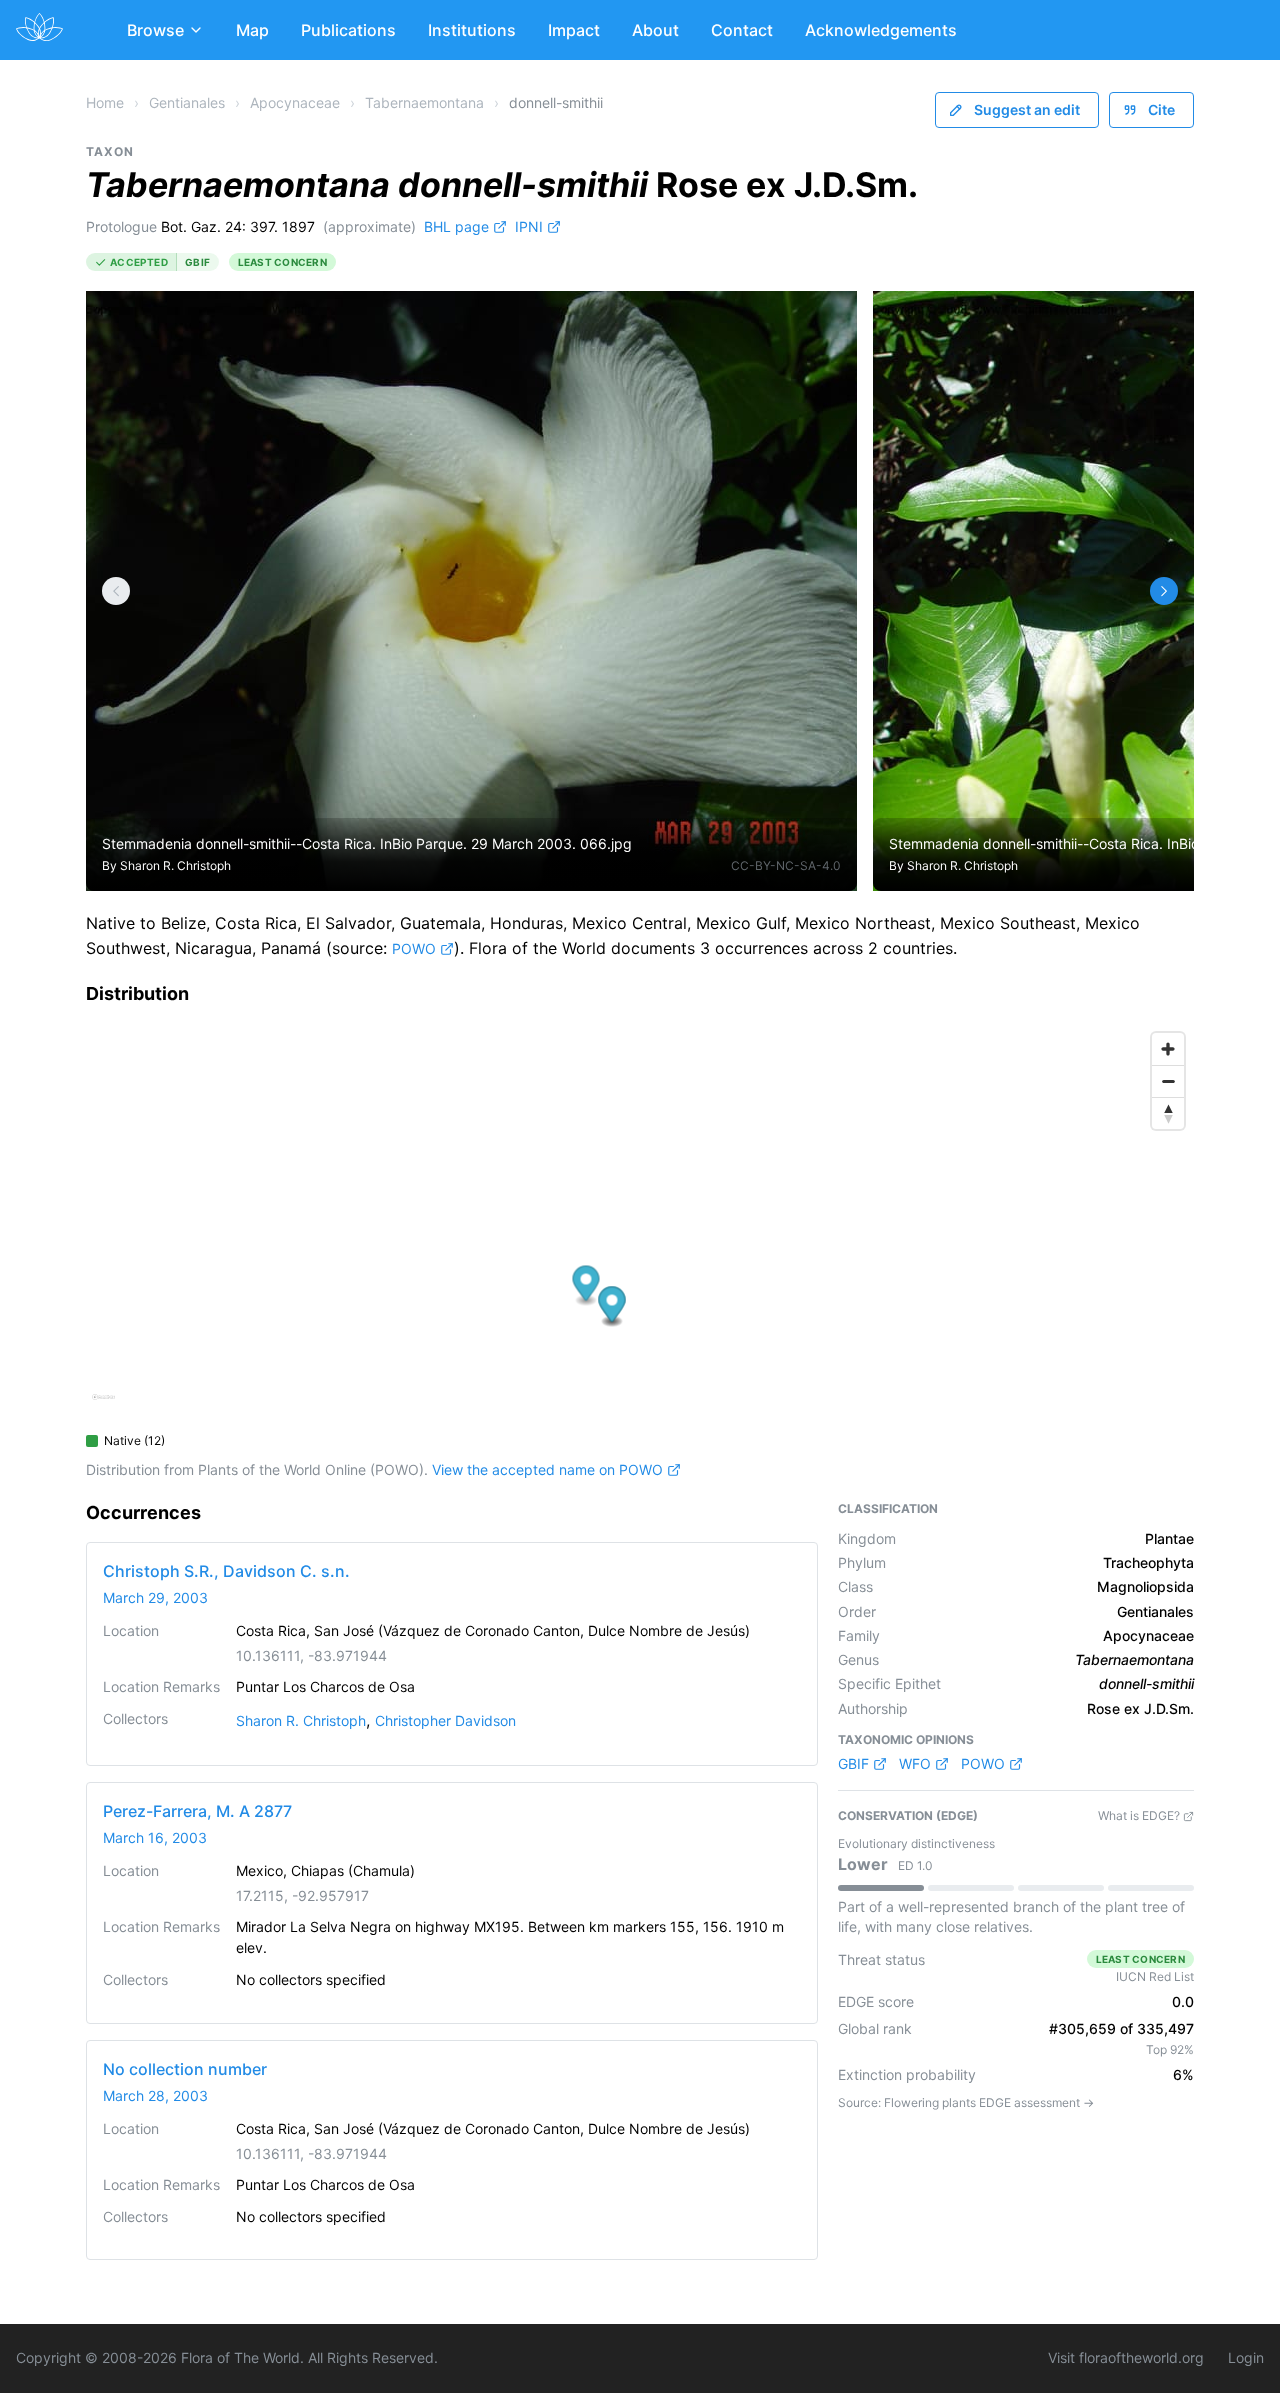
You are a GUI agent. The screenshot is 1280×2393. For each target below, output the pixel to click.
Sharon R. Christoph (175, 865)
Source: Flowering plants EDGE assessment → (966, 2102)
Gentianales (187, 102)
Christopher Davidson (445, 1720)
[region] (640, 1223)
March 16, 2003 (155, 1837)
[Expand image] (826, 321)
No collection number (185, 2069)
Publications (348, 30)
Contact (742, 30)
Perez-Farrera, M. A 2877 (197, 1811)
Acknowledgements (881, 30)
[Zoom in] (1168, 1049)
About (655, 30)
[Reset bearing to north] (1168, 1113)
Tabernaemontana (424, 102)
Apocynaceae (295, 102)
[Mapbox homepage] (103, 1405)
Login (1246, 2357)
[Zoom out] (1168, 1081)
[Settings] (116, 591)
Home (105, 102)
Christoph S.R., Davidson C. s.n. (226, 1571)
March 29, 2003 (155, 1597)
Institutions (472, 30)
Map (252, 30)
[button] (586, 1285)
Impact (574, 30)
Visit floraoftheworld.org (1126, 2357)
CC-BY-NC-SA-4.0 (786, 865)
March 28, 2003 (155, 2095)
